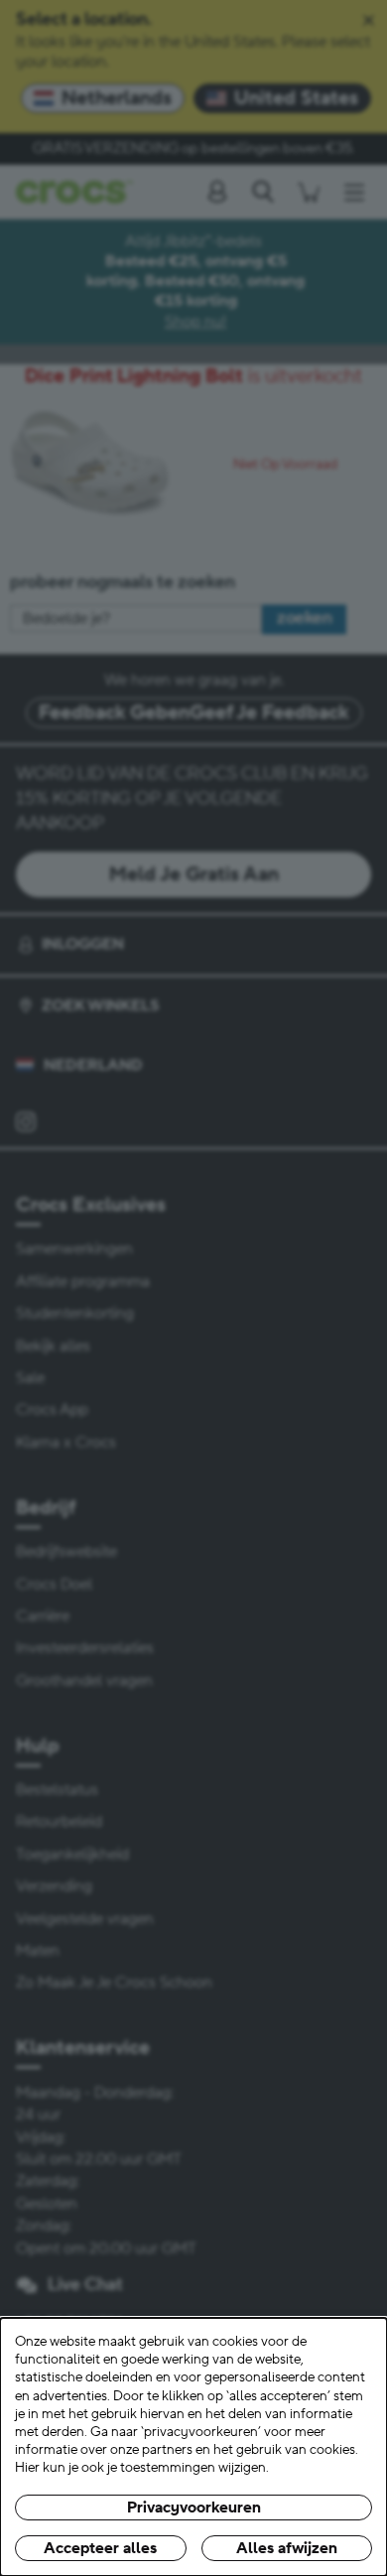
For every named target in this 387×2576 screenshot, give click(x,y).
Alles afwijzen (287, 2548)
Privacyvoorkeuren (194, 2508)
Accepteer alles (100, 2548)
